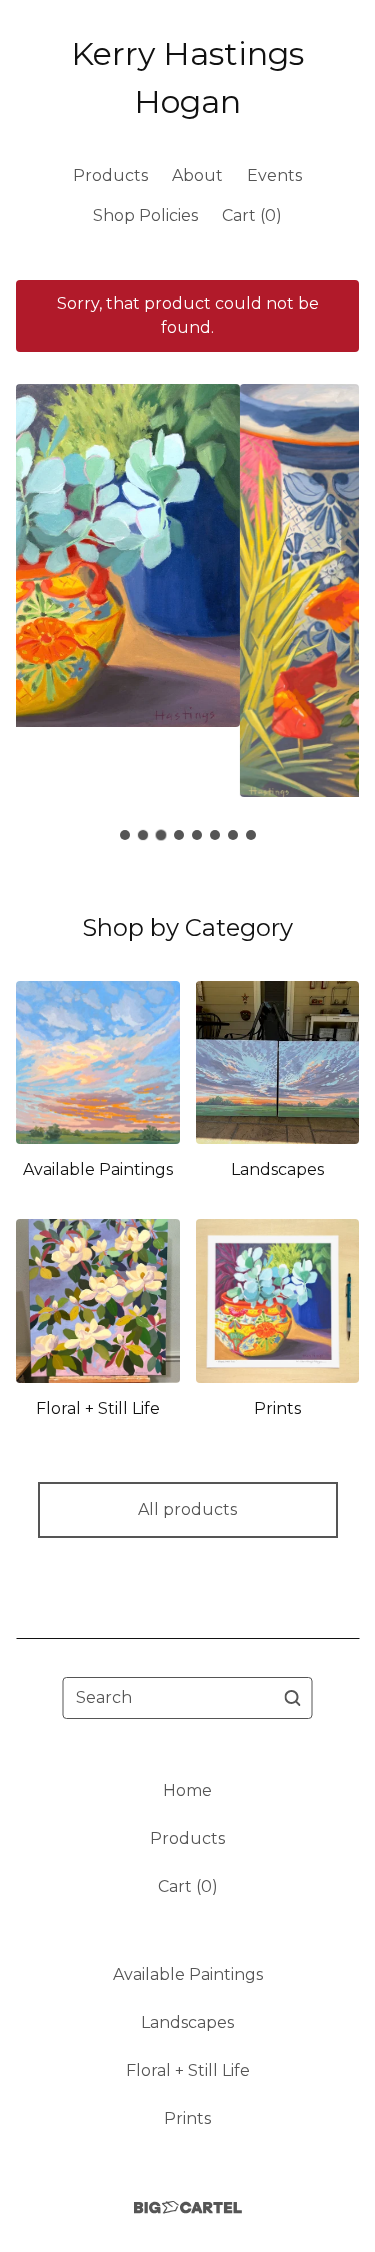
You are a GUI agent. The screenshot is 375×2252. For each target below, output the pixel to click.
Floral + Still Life (188, 2070)
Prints (187, 2118)
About (197, 175)
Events (274, 175)
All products (187, 1509)
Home (187, 1790)
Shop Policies (145, 215)
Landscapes (187, 2022)
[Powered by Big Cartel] (188, 2207)
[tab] (125, 835)
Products (110, 175)
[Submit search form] (293, 1698)
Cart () (252, 215)
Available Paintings (188, 1974)
